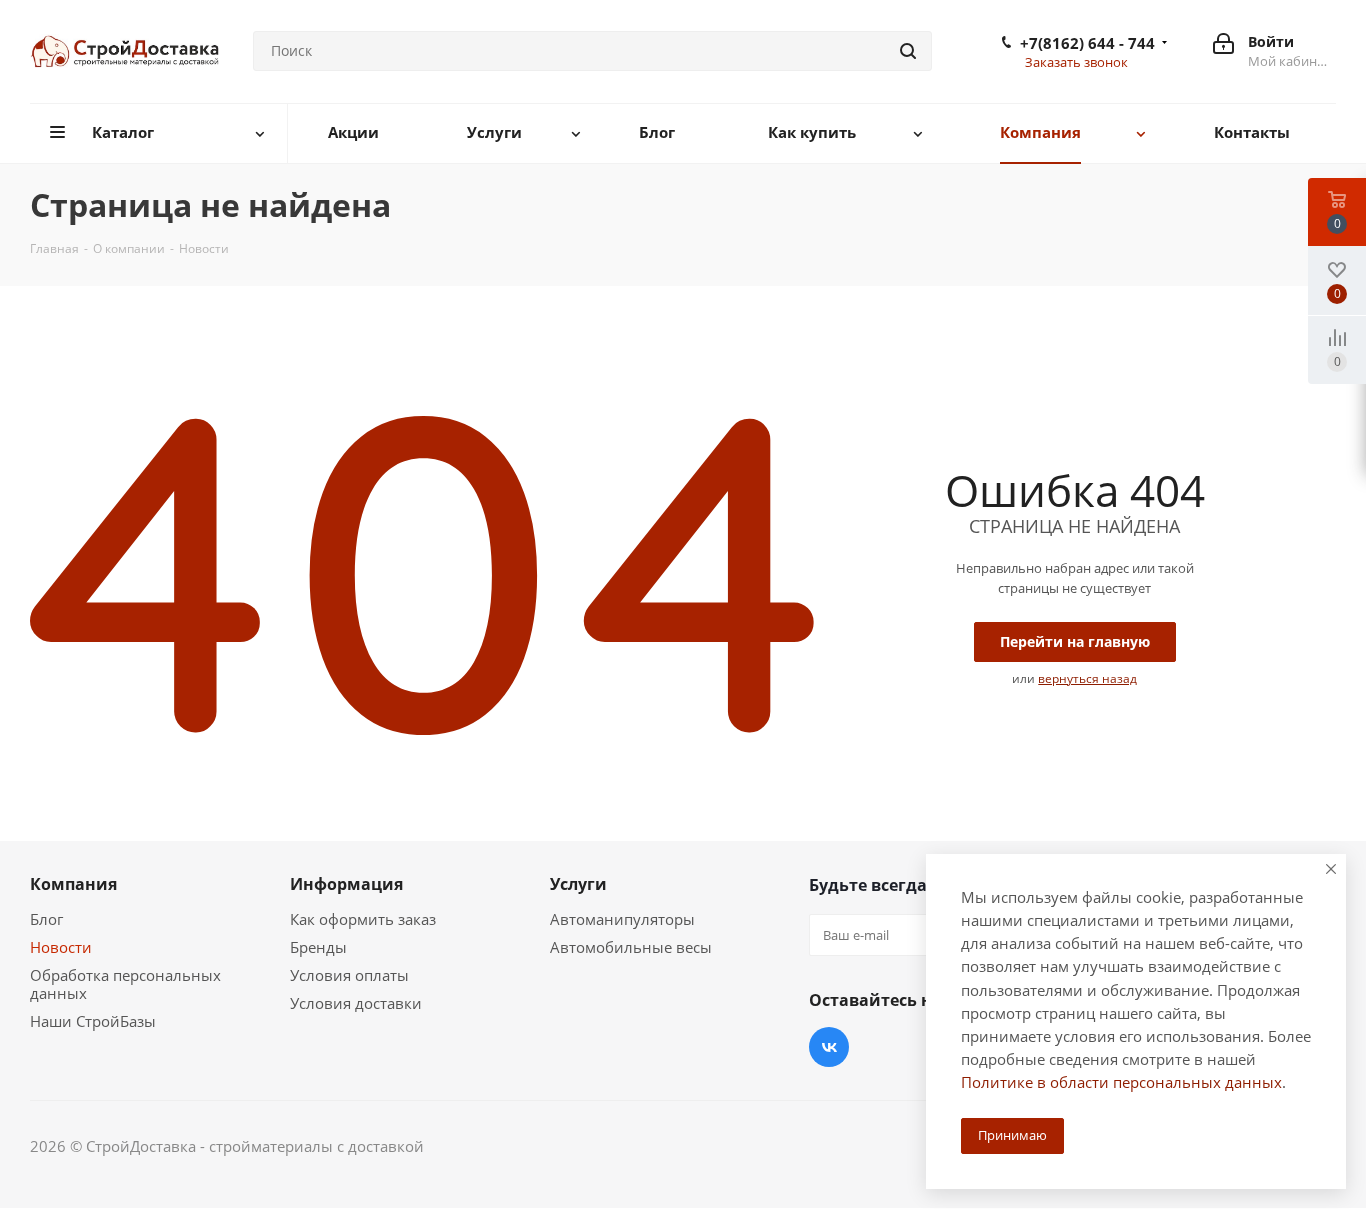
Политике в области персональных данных (1121, 1082)
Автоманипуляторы (622, 919)
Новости (61, 947)
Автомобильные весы (631, 947)
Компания (73, 884)
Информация (346, 884)
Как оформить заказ (363, 919)
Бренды (318, 947)
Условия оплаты (349, 975)
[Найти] (908, 51)
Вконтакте (829, 1047)
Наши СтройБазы (93, 1021)
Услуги (578, 884)
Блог (46, 919)
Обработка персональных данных (125, 984)
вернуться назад (1087, 678)
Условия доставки (356, 1003)
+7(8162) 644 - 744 (1087, 43)
